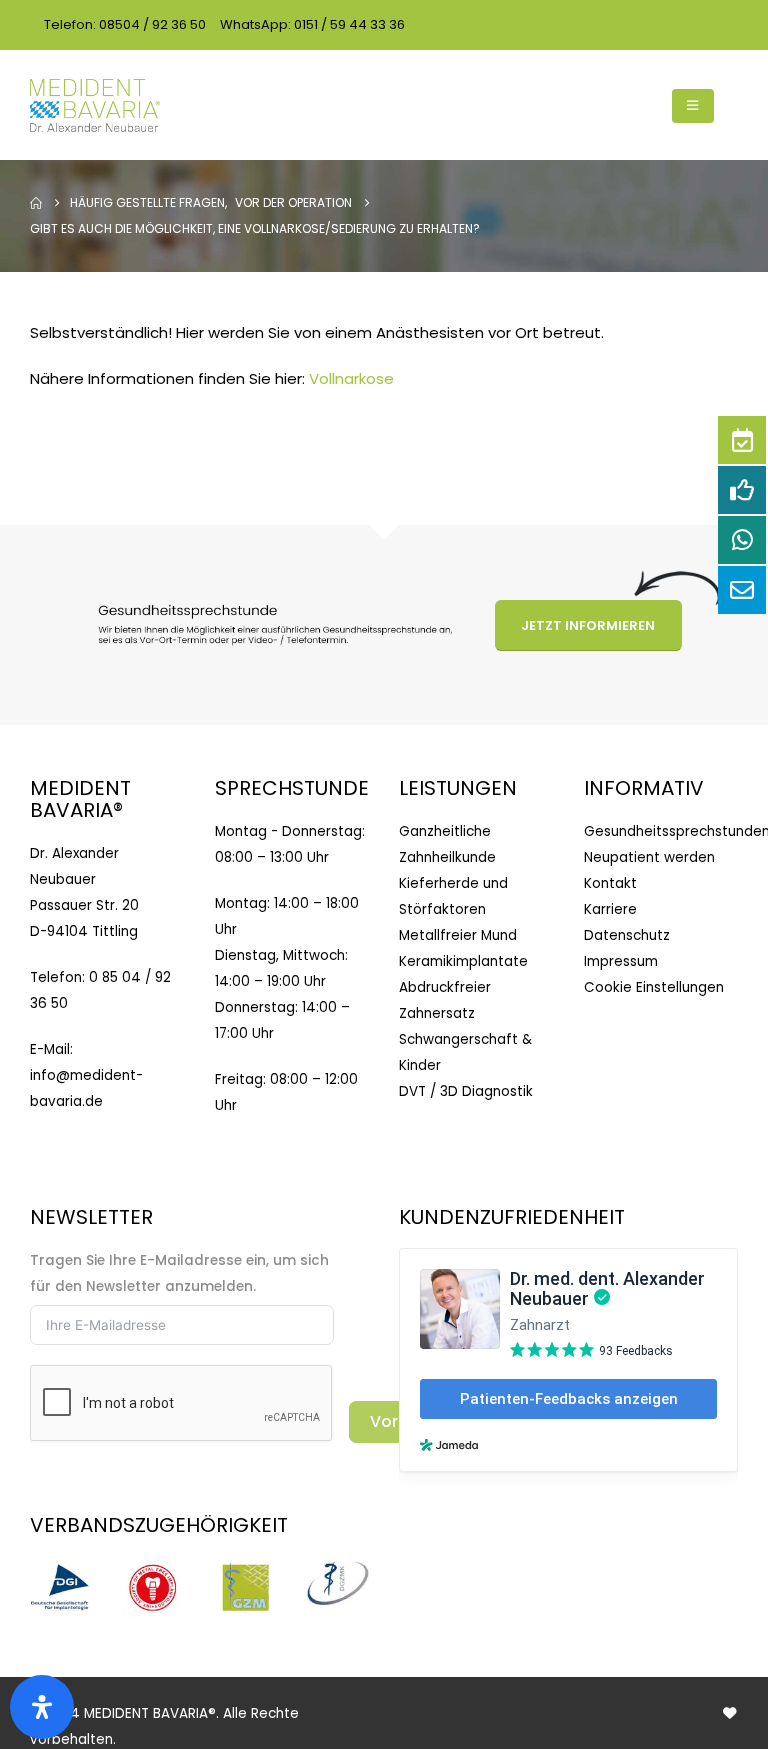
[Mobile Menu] (693, 106)
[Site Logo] (95, 105)
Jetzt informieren (588, 625)
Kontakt (610, 883)
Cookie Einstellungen (654, 987)
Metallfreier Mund (458, 935)
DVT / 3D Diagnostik (466, 1091)
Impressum (621, 961)
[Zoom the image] (61, 1568)
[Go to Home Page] (36, 203)
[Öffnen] (42, 1707)
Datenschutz (627, 935)
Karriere (610, 909)
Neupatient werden (649, 857)
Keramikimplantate (463, 961)
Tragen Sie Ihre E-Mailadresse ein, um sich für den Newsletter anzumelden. (179, 1273)
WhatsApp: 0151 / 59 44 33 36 (312, 24)
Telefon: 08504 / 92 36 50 (125, 24)
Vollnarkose (351, 378)
